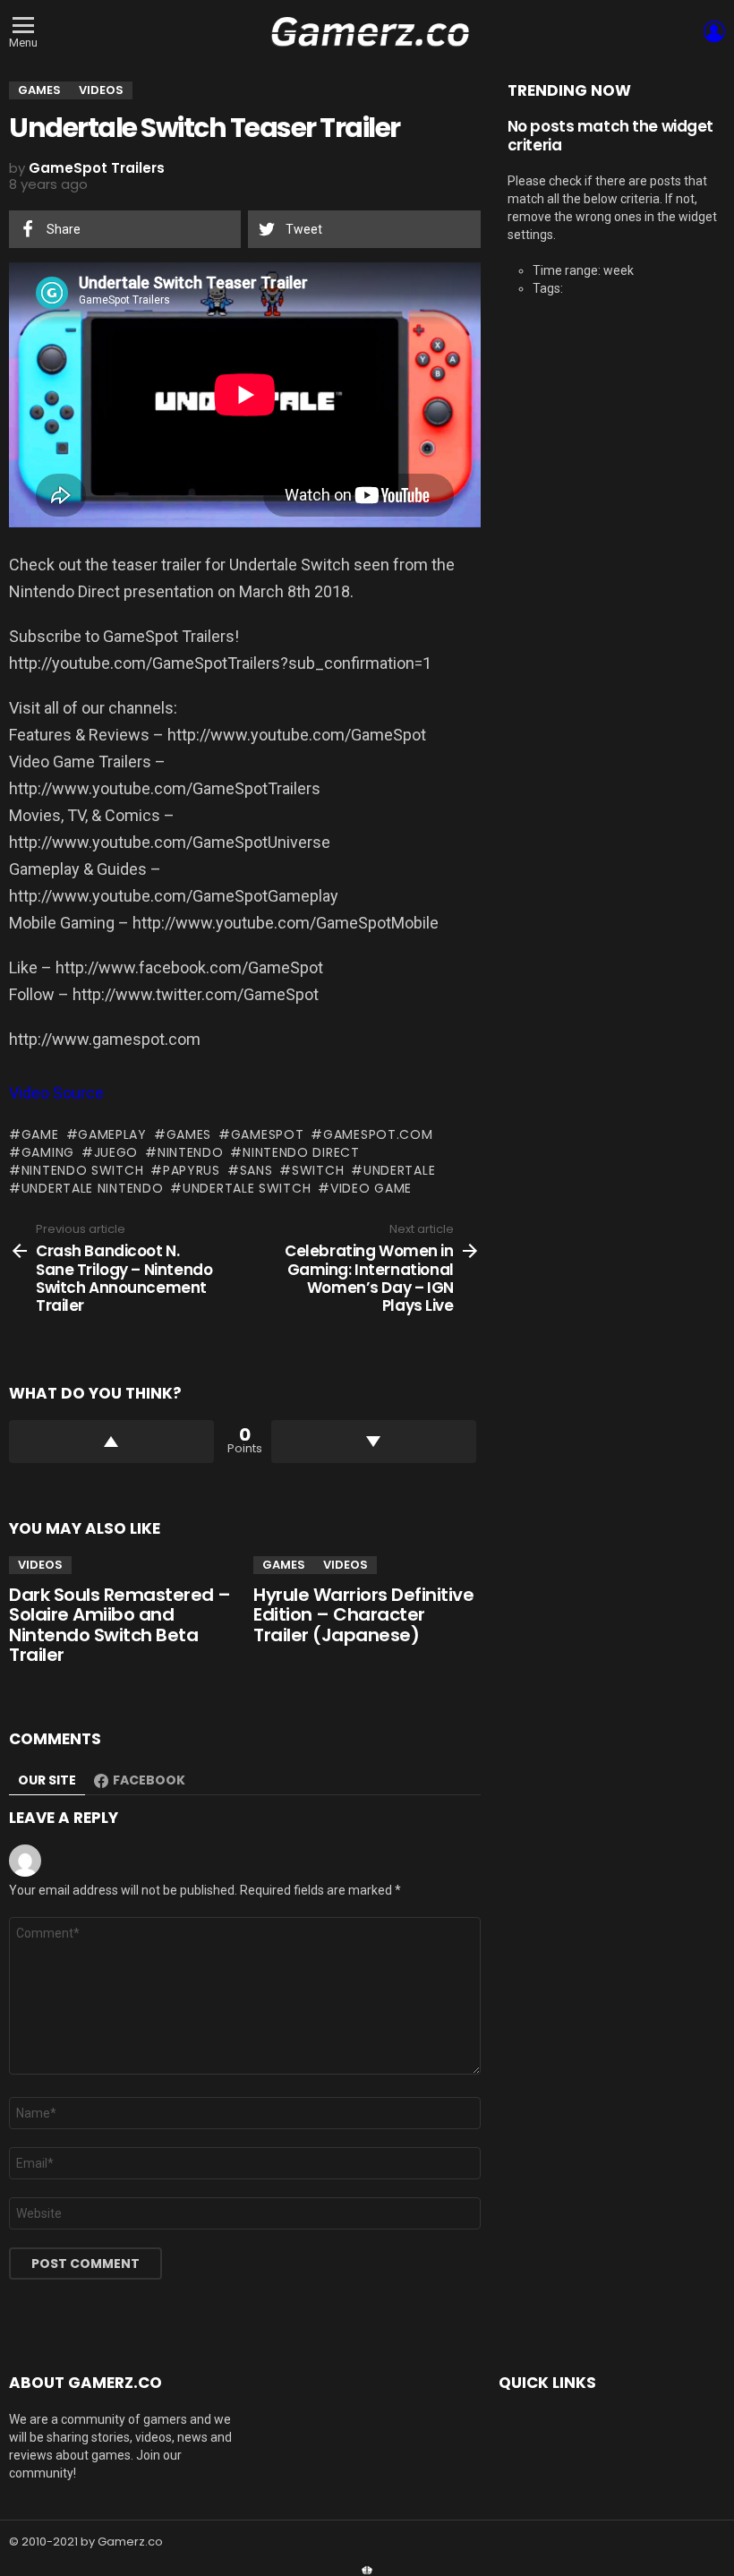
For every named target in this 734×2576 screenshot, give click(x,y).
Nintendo (190, 1152)
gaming (48, 1152)
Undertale (399, 1170)
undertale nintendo (92, 1188)
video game (371, 1188)
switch (318, 1170)
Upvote (111, 1442)
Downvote (374, 1442)
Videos (40, 1565)
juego (116, 1152)
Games (284, 1565)
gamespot (267, 1134)
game (40, 1134)
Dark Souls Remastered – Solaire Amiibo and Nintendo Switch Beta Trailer (120, 1625)
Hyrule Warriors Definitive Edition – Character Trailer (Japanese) (363, 1615)
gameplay (112, 1134)
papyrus (192, 1170)
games (189, 1134)
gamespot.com (378, 1134)
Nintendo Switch (82, 1170)
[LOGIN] (714, 31)
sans (256, 1170)
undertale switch (247, 1188)
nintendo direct (301, 1152)
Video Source (56, 1093)
